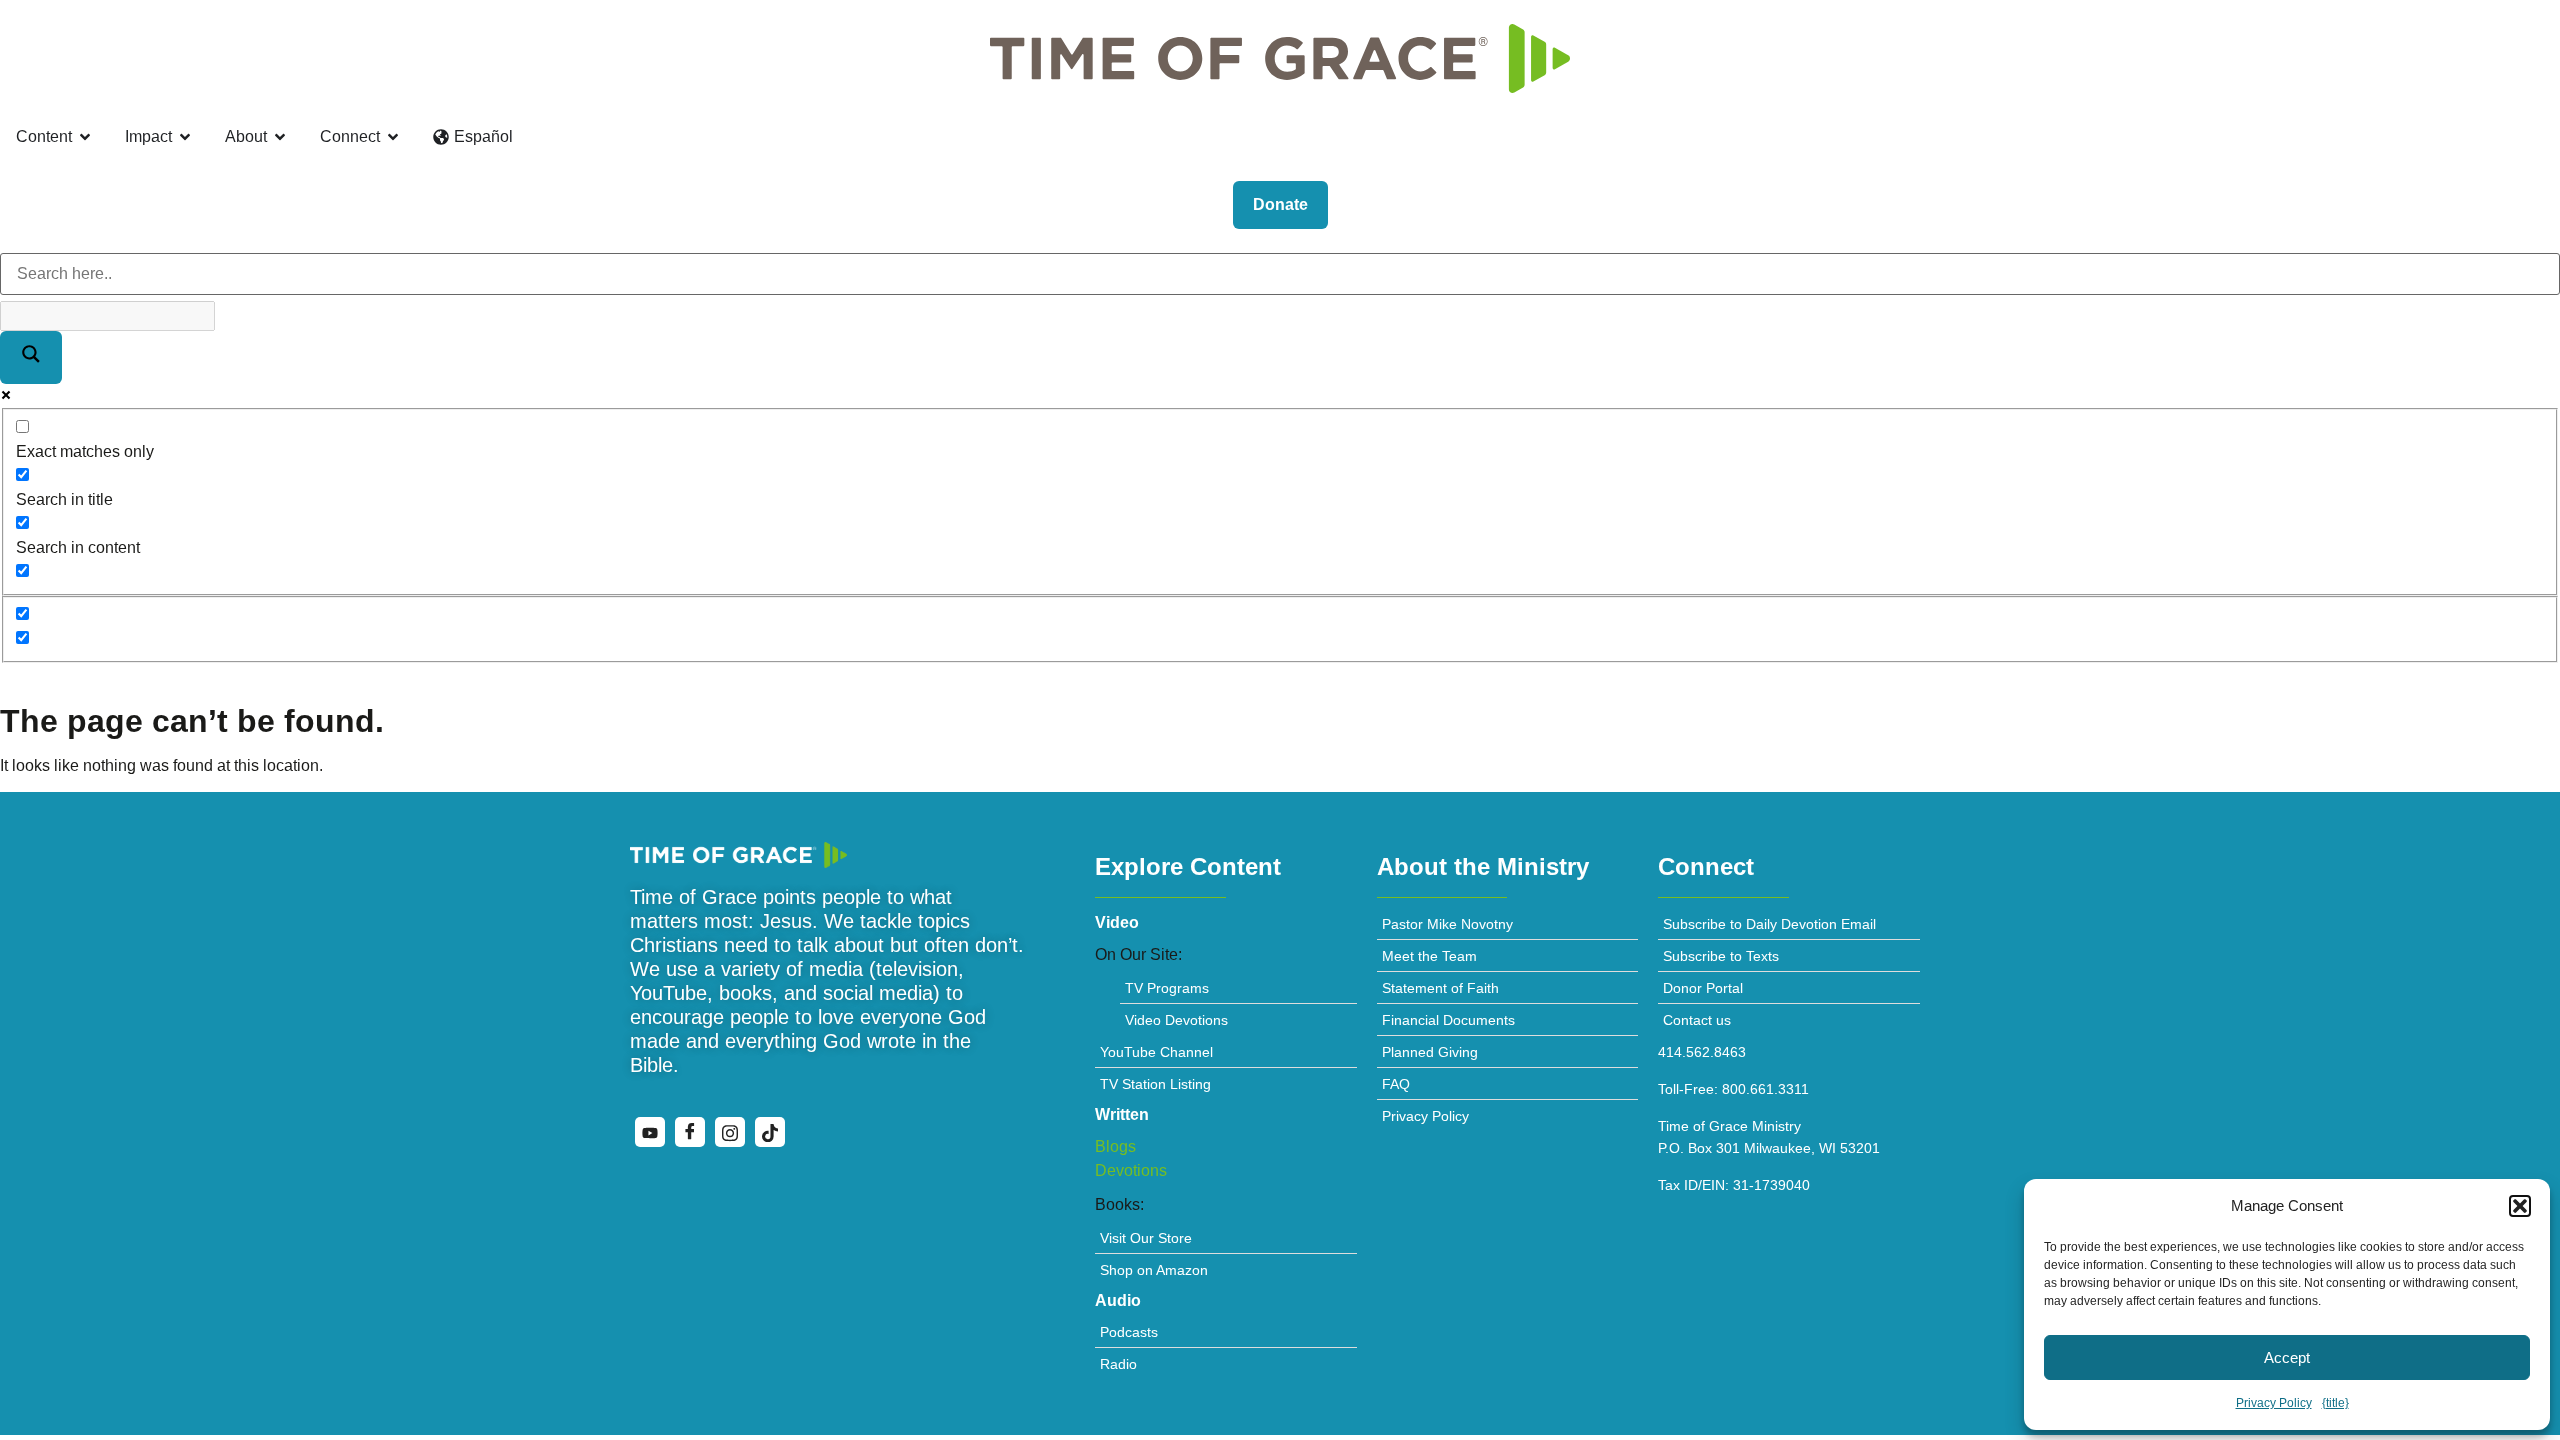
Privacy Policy (2274, 1403)
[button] (2520, 1206)
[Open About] (280, 137)
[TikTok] (770, 1132)
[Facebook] (690, 1132)
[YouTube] (650, 1132)
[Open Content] (85, 137)
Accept (2287, 1357)
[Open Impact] (185, 137)
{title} (2335, 1403)
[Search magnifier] (31, 357)
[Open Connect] (393, 137)
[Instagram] (730, 1132)
